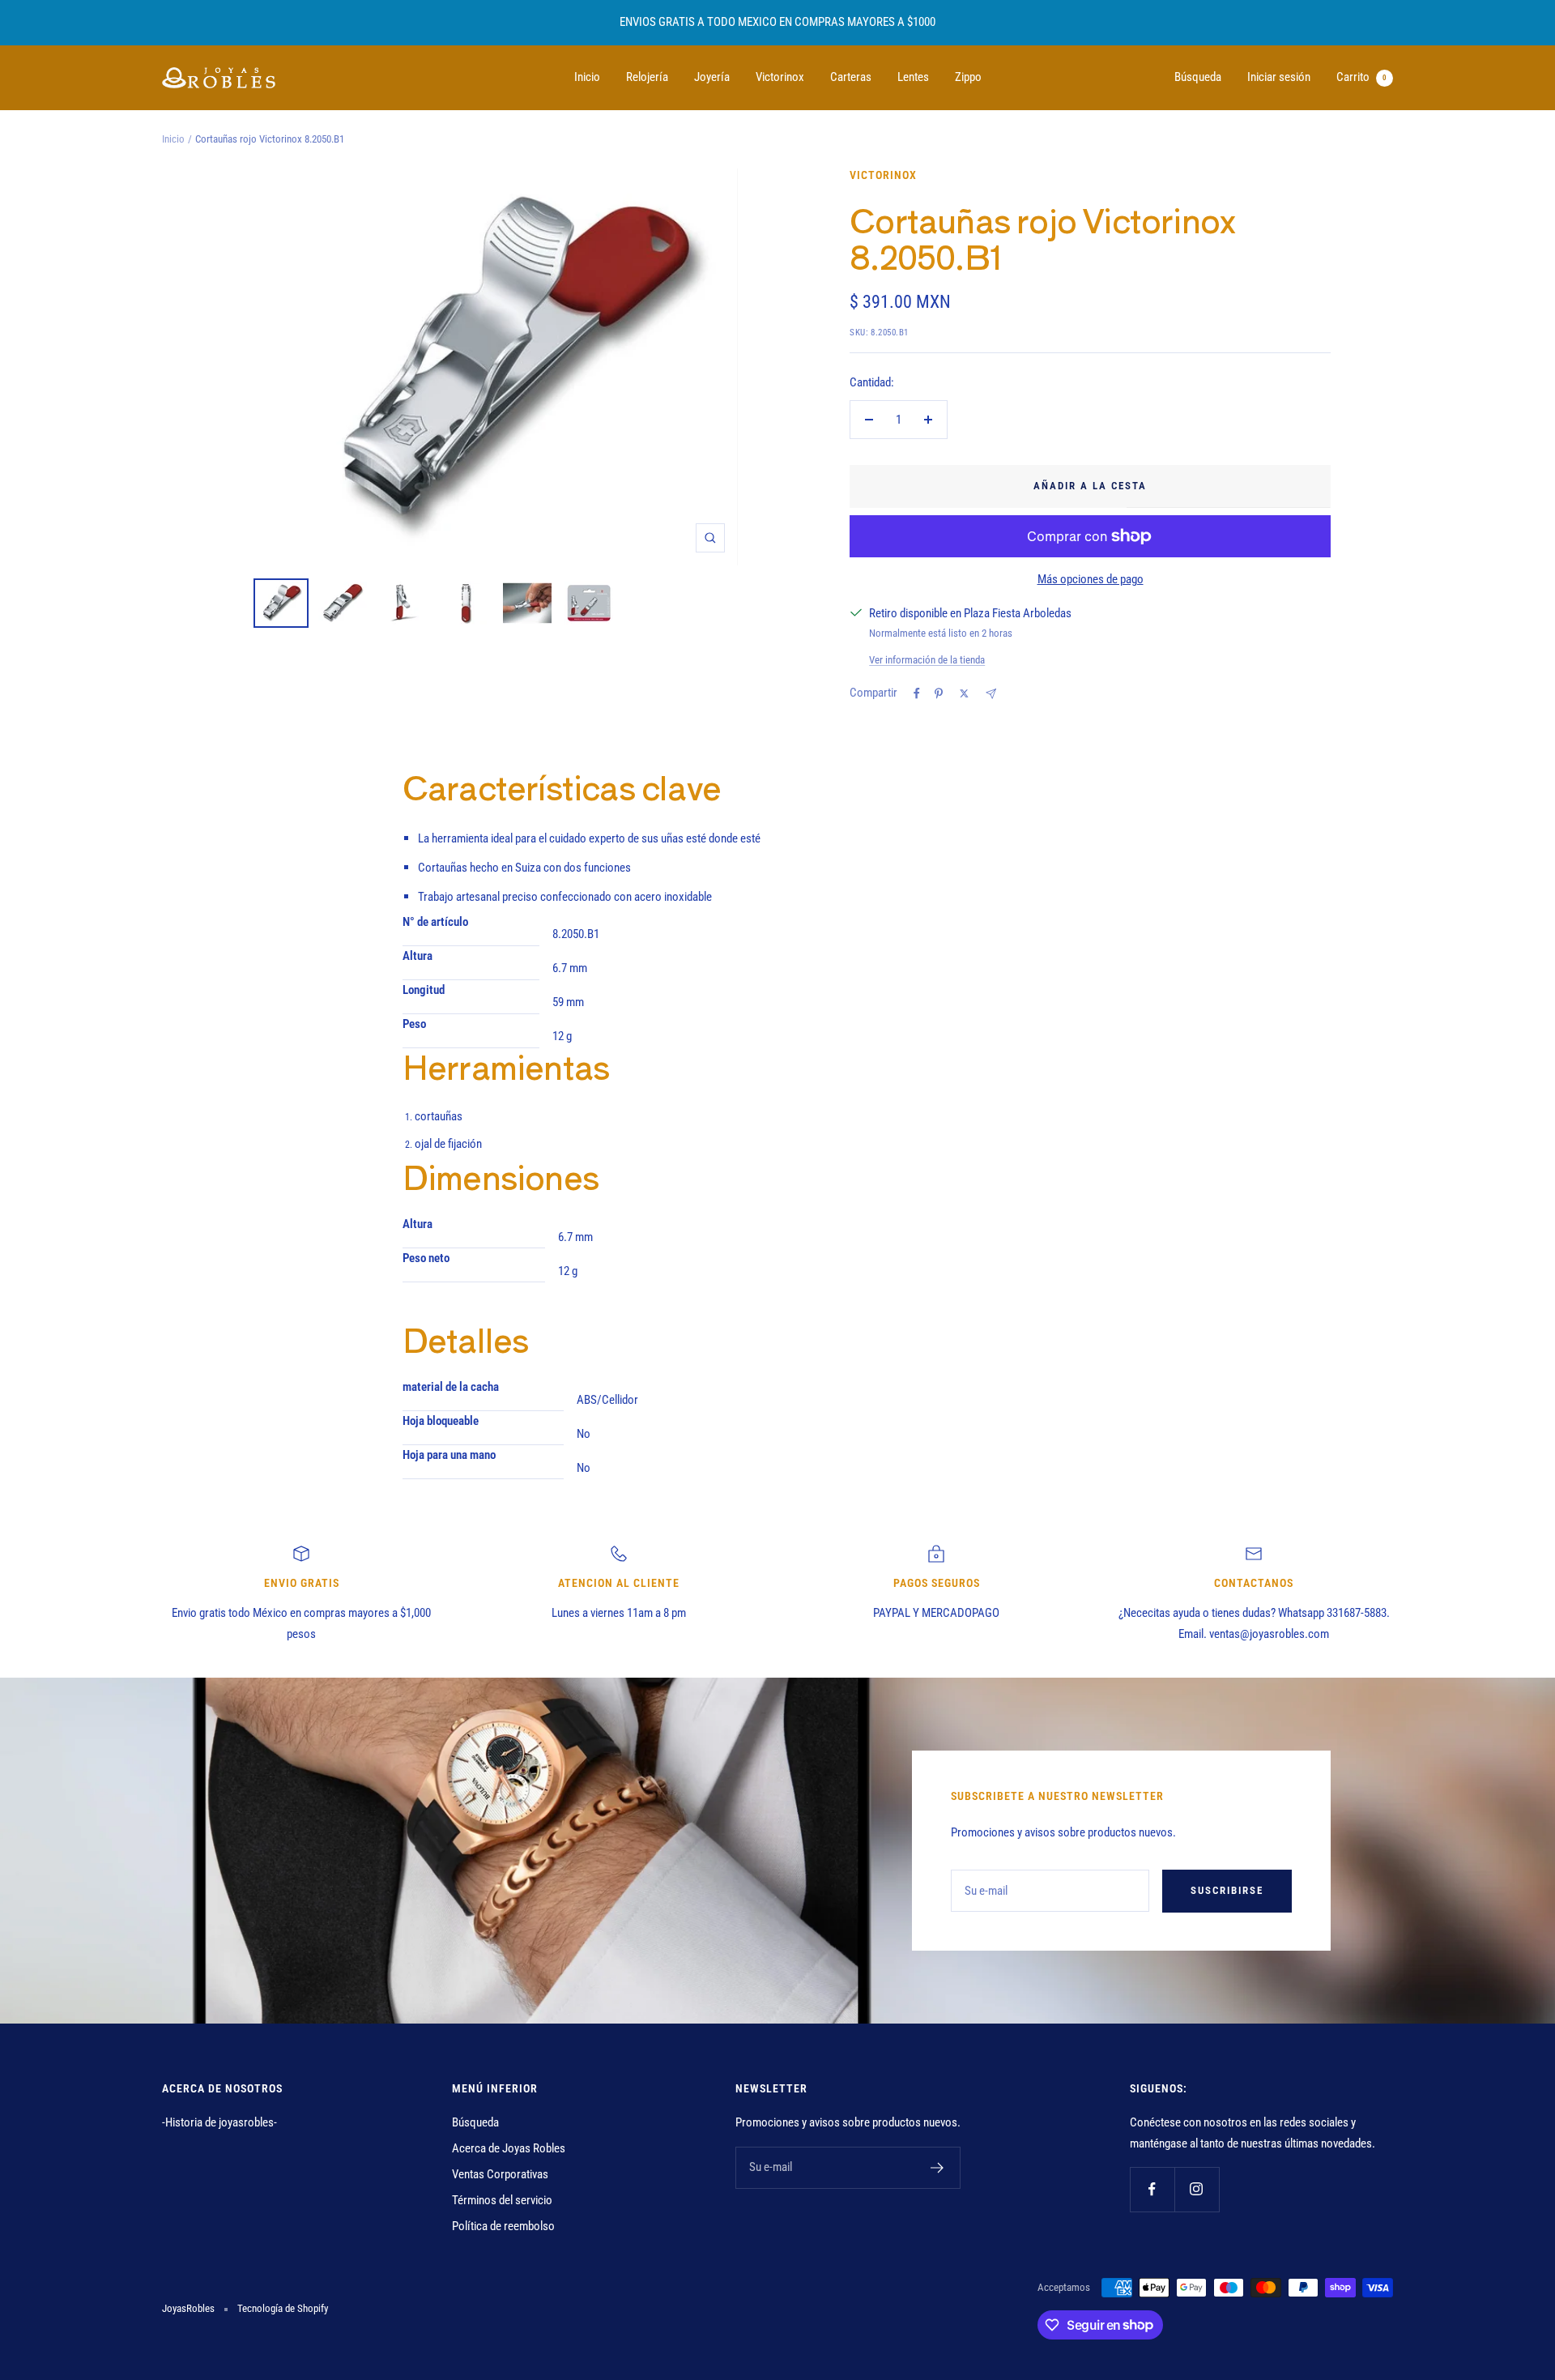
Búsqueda (1198, 77)
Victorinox (780, 77)
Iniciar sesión (1279, 77)
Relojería (647, 77)
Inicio (587, 77)
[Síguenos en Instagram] (1197, 2189)
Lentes (913, 77)
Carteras (851, 77)
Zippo (968, 77)
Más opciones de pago (1091, 579)
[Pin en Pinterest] (939, 693)
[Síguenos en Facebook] (1152, 2189)
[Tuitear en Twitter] (964, 693)
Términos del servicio (502, 2200)
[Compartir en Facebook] (917, 693)
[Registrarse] (937, 2168)
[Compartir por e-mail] (991, 694)
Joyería (712, 77)
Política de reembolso (503, 2226)
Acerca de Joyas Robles (509, 2148)
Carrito (1361, 77)
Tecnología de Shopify (283, 2308)
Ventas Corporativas (500, 2174)
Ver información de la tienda (927, 660)
